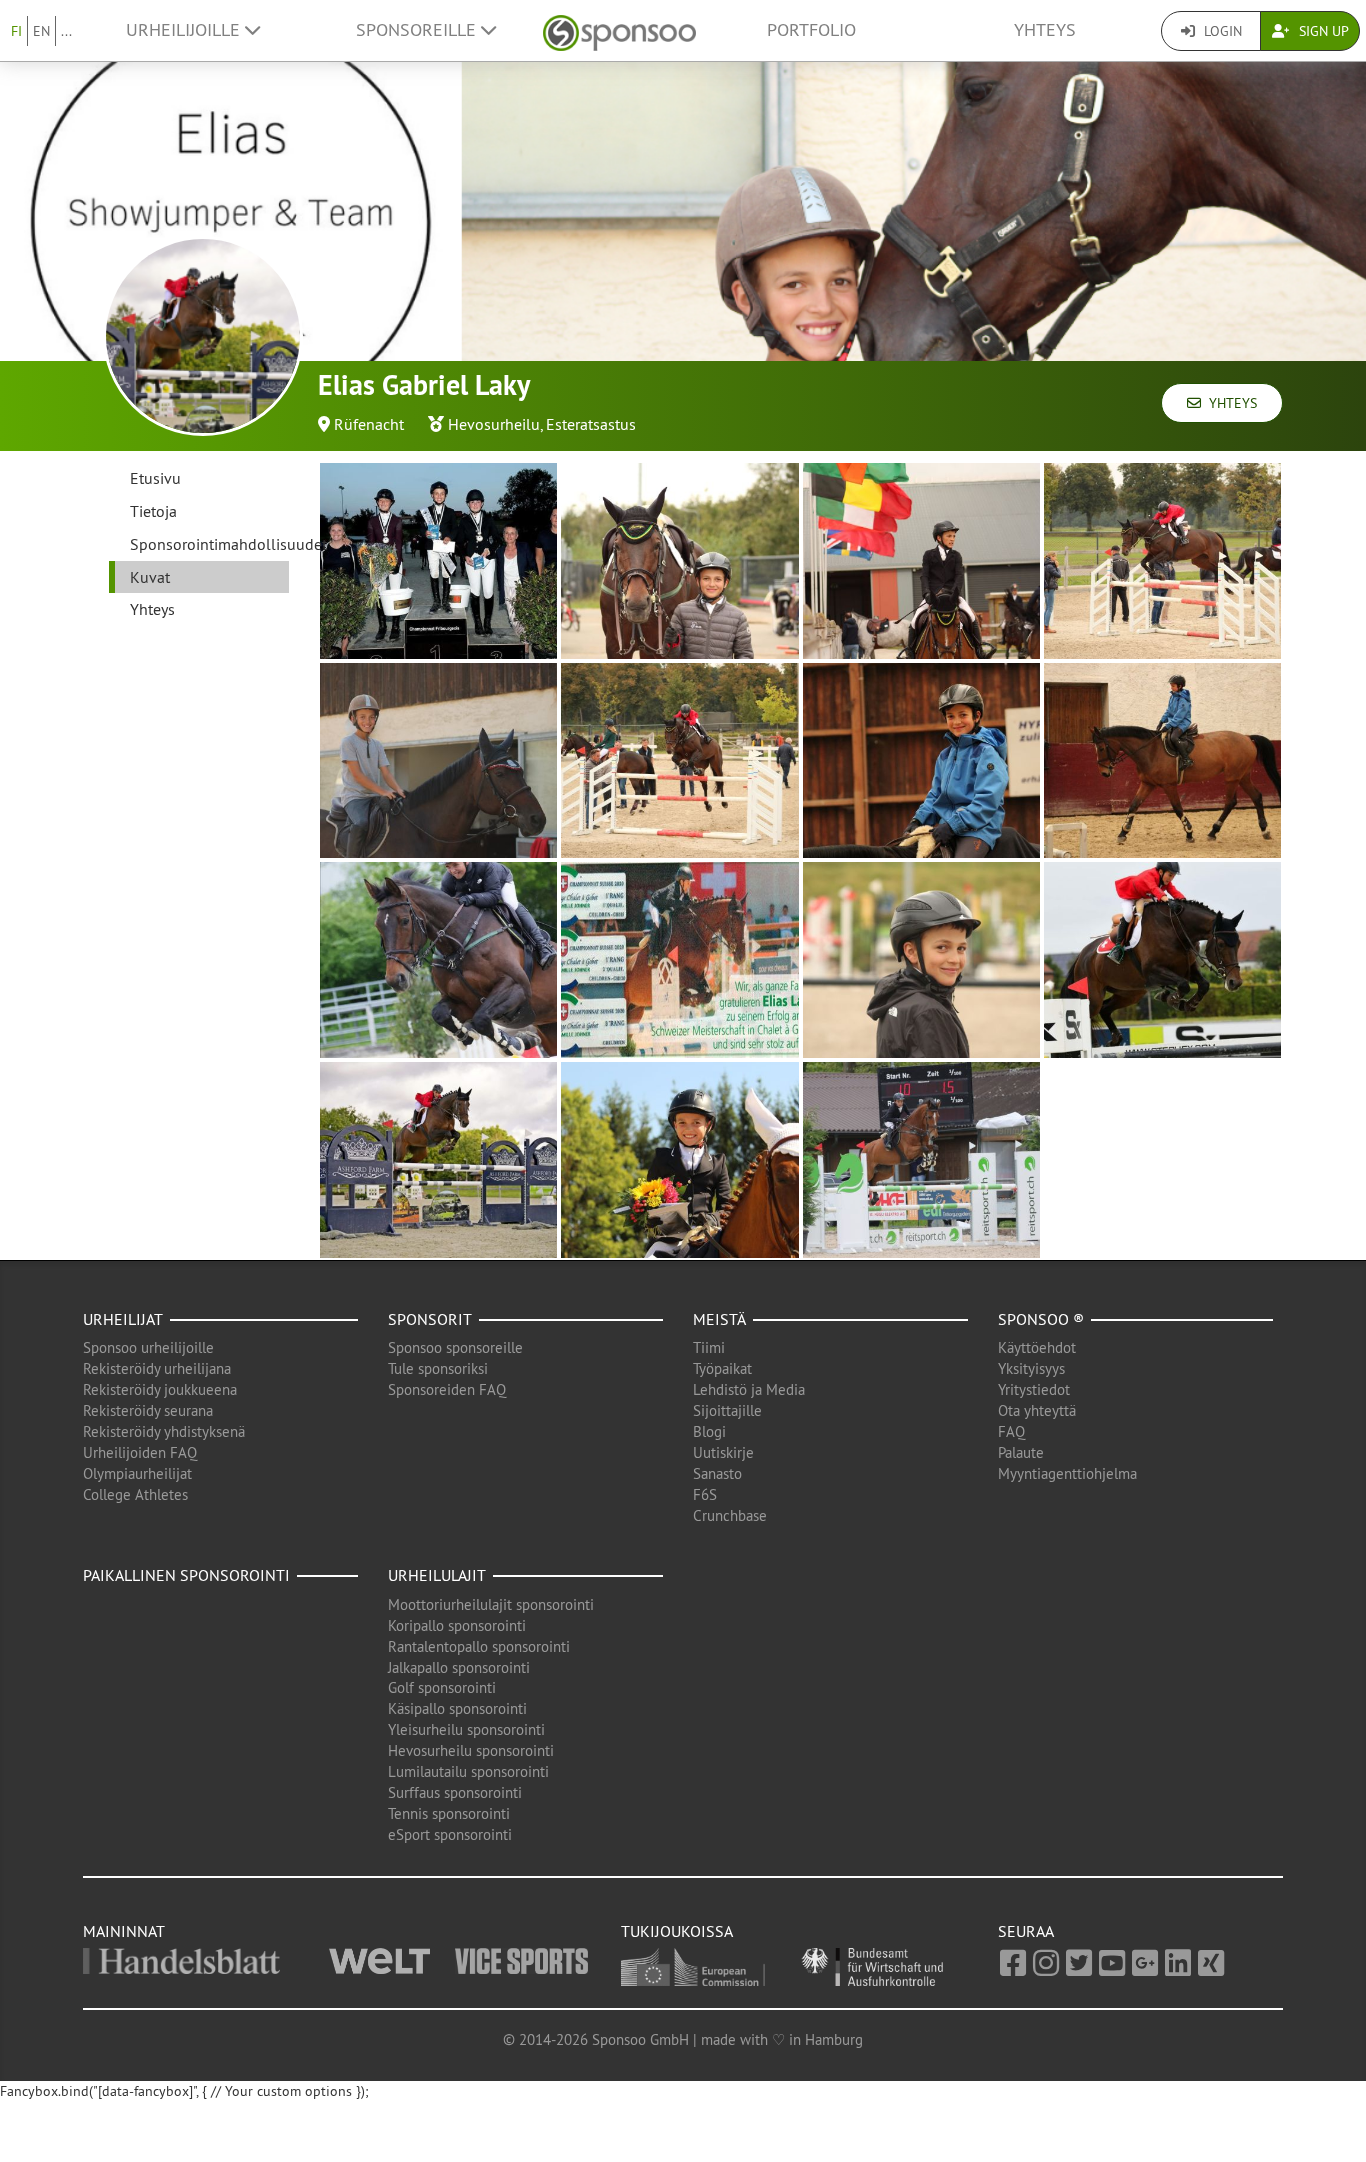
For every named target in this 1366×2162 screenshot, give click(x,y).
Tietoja (153, 511)
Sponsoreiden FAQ (447, 1389)
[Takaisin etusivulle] (619, 30)
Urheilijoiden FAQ (140, 1452)
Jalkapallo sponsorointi (459, 1667)
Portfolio (811, 30)
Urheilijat (123, 1319)
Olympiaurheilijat (137, 1473)
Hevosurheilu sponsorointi (471, 1750)
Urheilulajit (437, 1575)
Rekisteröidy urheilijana (157, 1368)
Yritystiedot (1034, 1389)
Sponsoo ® (1041, 1319)
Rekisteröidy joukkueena (160, 1389)
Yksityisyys (1031, 1368)
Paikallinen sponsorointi (186, 1575)
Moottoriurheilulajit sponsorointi (491, 1604)
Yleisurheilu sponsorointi (466, 1729)
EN (41, 31)
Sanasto (717, 1473)
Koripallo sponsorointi (457, 1625)
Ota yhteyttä (1037, 1410)
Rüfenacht (369, 424)
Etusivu (155, 478)
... (66, 31)
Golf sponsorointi (442, 1687)
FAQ (1011, 1431)
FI (16, 31)
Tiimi (709, 1347)
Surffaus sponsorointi (455, 1792)
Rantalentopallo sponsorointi (479, 1646)
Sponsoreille (418, 30)
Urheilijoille (185, 30)
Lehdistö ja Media (749, 1389)
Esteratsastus (591, 424)
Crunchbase (730, 1515)
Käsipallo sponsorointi (457, 1708)
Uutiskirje (723, 1452)
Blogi (709, 1431)
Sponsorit (430, 1319)
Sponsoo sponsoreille (455, 1347)
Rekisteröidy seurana (148, 1410)
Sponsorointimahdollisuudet (209, 544)
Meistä (719, 1319)
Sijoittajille (727, 1410)
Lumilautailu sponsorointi (468, 1771)
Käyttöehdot (1037, 1347)
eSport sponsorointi (450, 1834)
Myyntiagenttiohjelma (1067, 1473)
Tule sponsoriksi (438, 1368)
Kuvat (150, 577)
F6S (705, 1494)
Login (1221, 31)
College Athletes (135, 1494)
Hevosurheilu (494, 424)
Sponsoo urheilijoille (148, 1347)
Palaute (1021, 1452)
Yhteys (1045, 30)
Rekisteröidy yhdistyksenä (164, 1431)
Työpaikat (722, 1368)
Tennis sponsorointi (449, 1813)
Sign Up (1322, 31)
